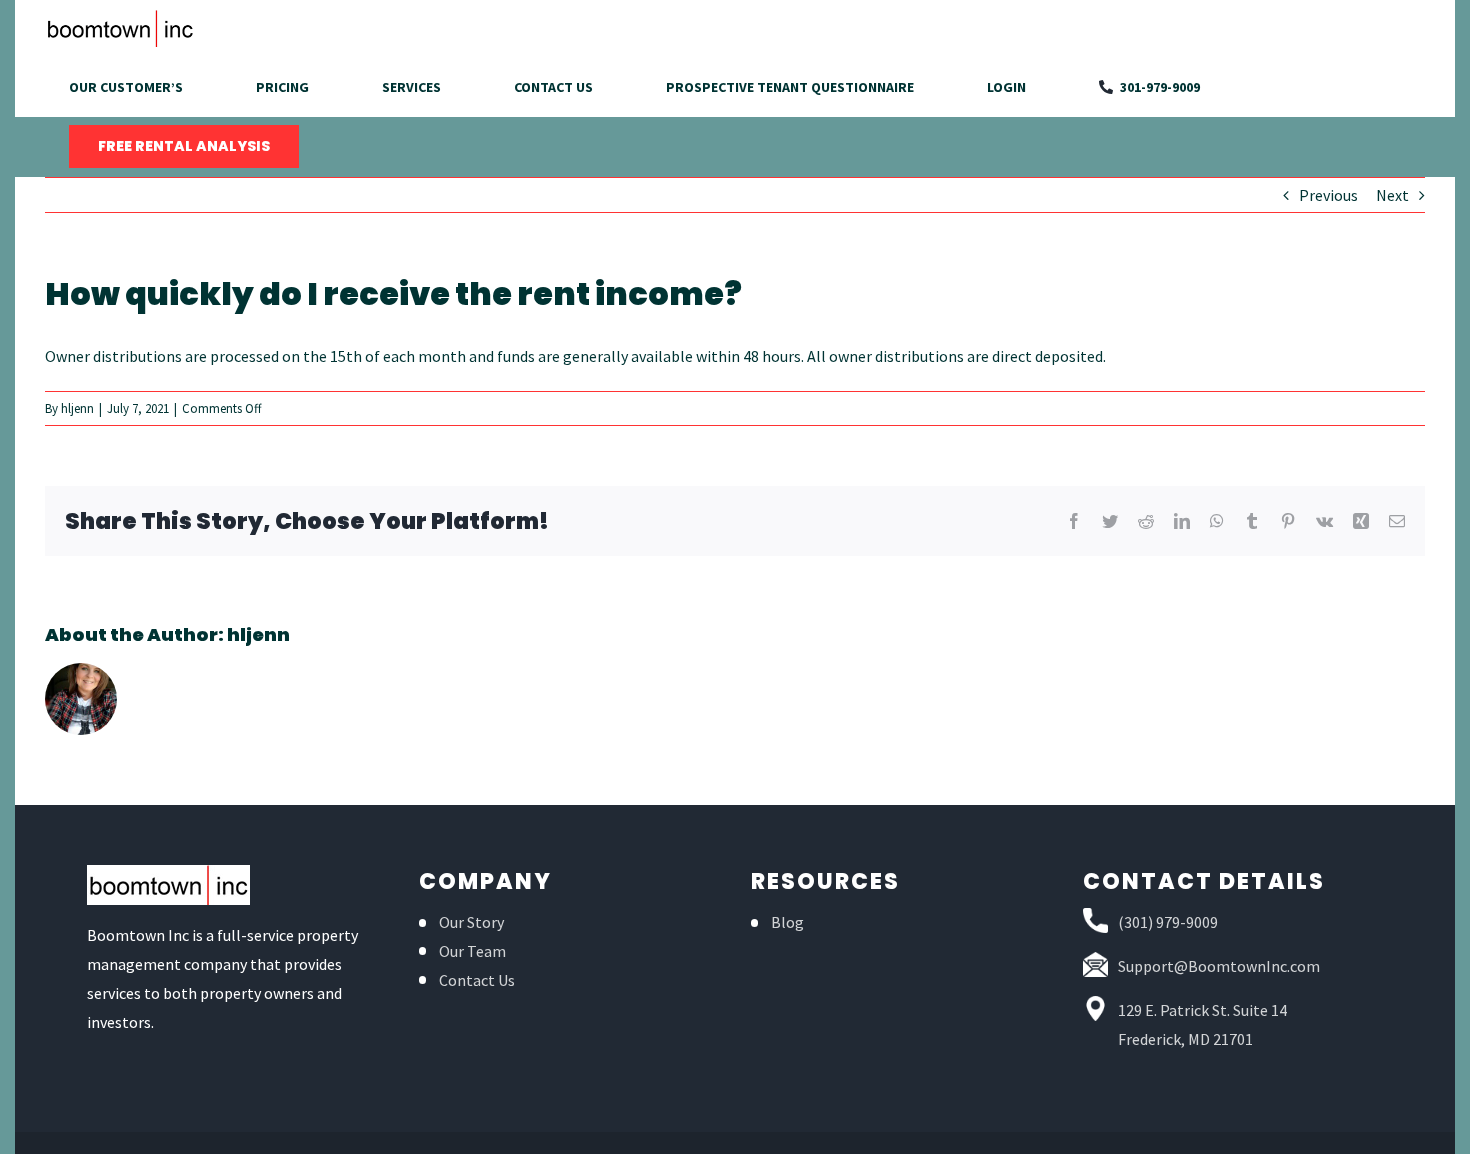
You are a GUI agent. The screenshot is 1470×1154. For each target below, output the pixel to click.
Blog (787, 922)
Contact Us (477, 980)
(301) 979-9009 (1168, 922)
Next (1392, 195)
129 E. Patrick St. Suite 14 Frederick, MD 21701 (1202, 1024)
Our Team (472, 951)
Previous (1328, 195)
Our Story (471, 922)
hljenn (77, 408)
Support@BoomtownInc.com (1219, 966)
